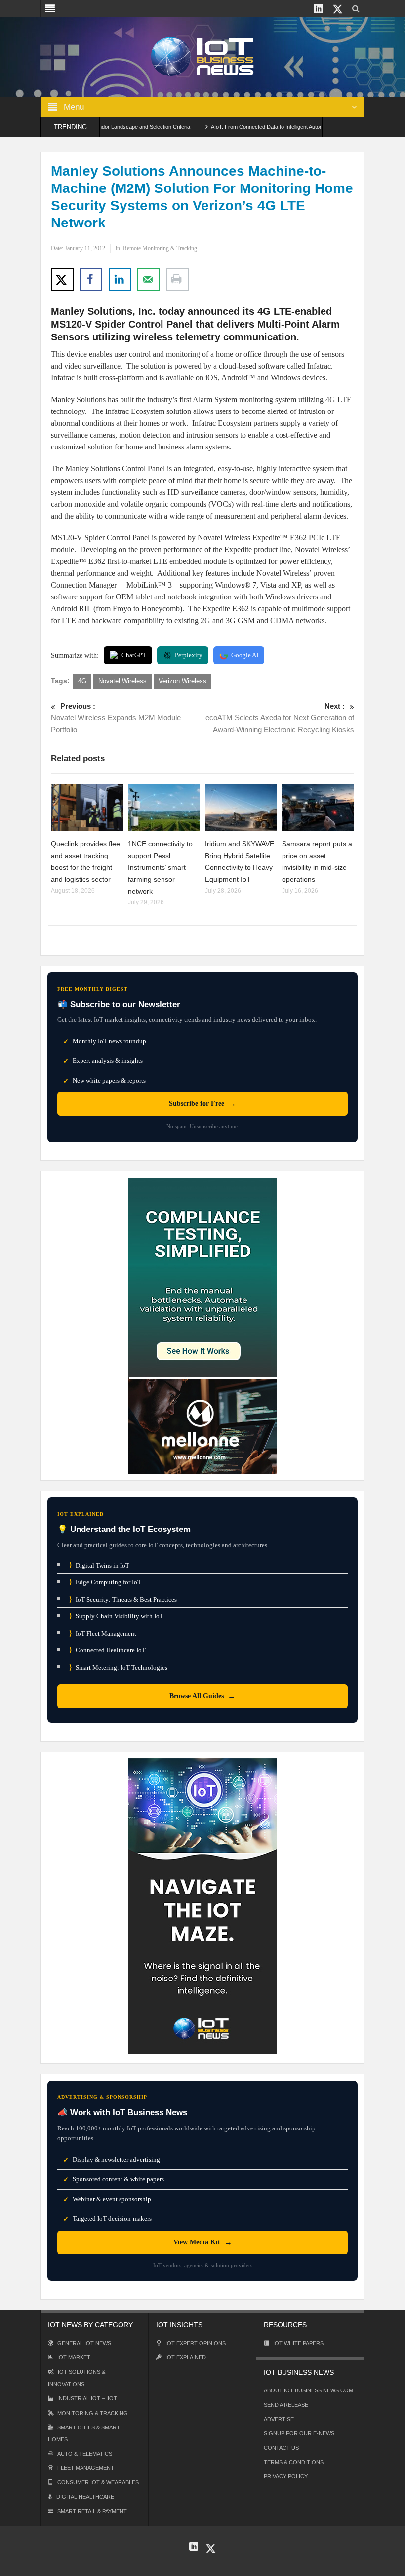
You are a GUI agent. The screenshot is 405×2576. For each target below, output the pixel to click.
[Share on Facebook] (91, 279)
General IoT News (84, 2343)
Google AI (245, 655)
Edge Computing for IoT (105, 1582)
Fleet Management (86, 2468)
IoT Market (74, 2357)
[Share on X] (62, 279)
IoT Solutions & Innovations (77, 2378)
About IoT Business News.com (308, 2390)
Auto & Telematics (85, 2454)
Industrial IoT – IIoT (87, 2398)
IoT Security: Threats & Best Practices (123, 1599)
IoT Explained (186, 2357)
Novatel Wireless (122, 681)
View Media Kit (203, 2242)
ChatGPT (134, 655)
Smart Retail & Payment (92, 2511)
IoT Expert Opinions (196, 2343)
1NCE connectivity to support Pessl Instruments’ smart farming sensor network (160, 867)
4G (82, 681)
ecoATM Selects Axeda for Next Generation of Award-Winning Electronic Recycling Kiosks (280, 718)
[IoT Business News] (202, 56)
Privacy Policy (286, 2476)
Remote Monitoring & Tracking (160, 248)
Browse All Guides (202, 1696)
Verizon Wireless (182, 681)
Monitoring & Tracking (93, 2413)
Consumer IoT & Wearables (98, 2482)
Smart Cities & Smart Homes (84, 2433)
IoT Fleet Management (103, 1633)
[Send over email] (149, 279)
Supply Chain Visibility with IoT (116, 1616)
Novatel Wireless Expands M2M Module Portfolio (116, 718)
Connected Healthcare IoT (107, 1650)
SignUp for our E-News (299, 2433)
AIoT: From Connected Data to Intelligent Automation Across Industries (262, 127)
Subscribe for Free (202, 1103)
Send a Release (286, 2405)
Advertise (279, 2419)
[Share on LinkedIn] (120, 279)
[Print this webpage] (177, 279)
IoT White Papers (298, 2343)
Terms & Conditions (294, 2462)
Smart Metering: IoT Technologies (118, 1667)
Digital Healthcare (85, 2497)
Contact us (281, 2448)
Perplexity (189, 655)
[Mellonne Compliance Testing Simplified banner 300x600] (202, 1325)
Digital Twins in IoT (99, 1565)
